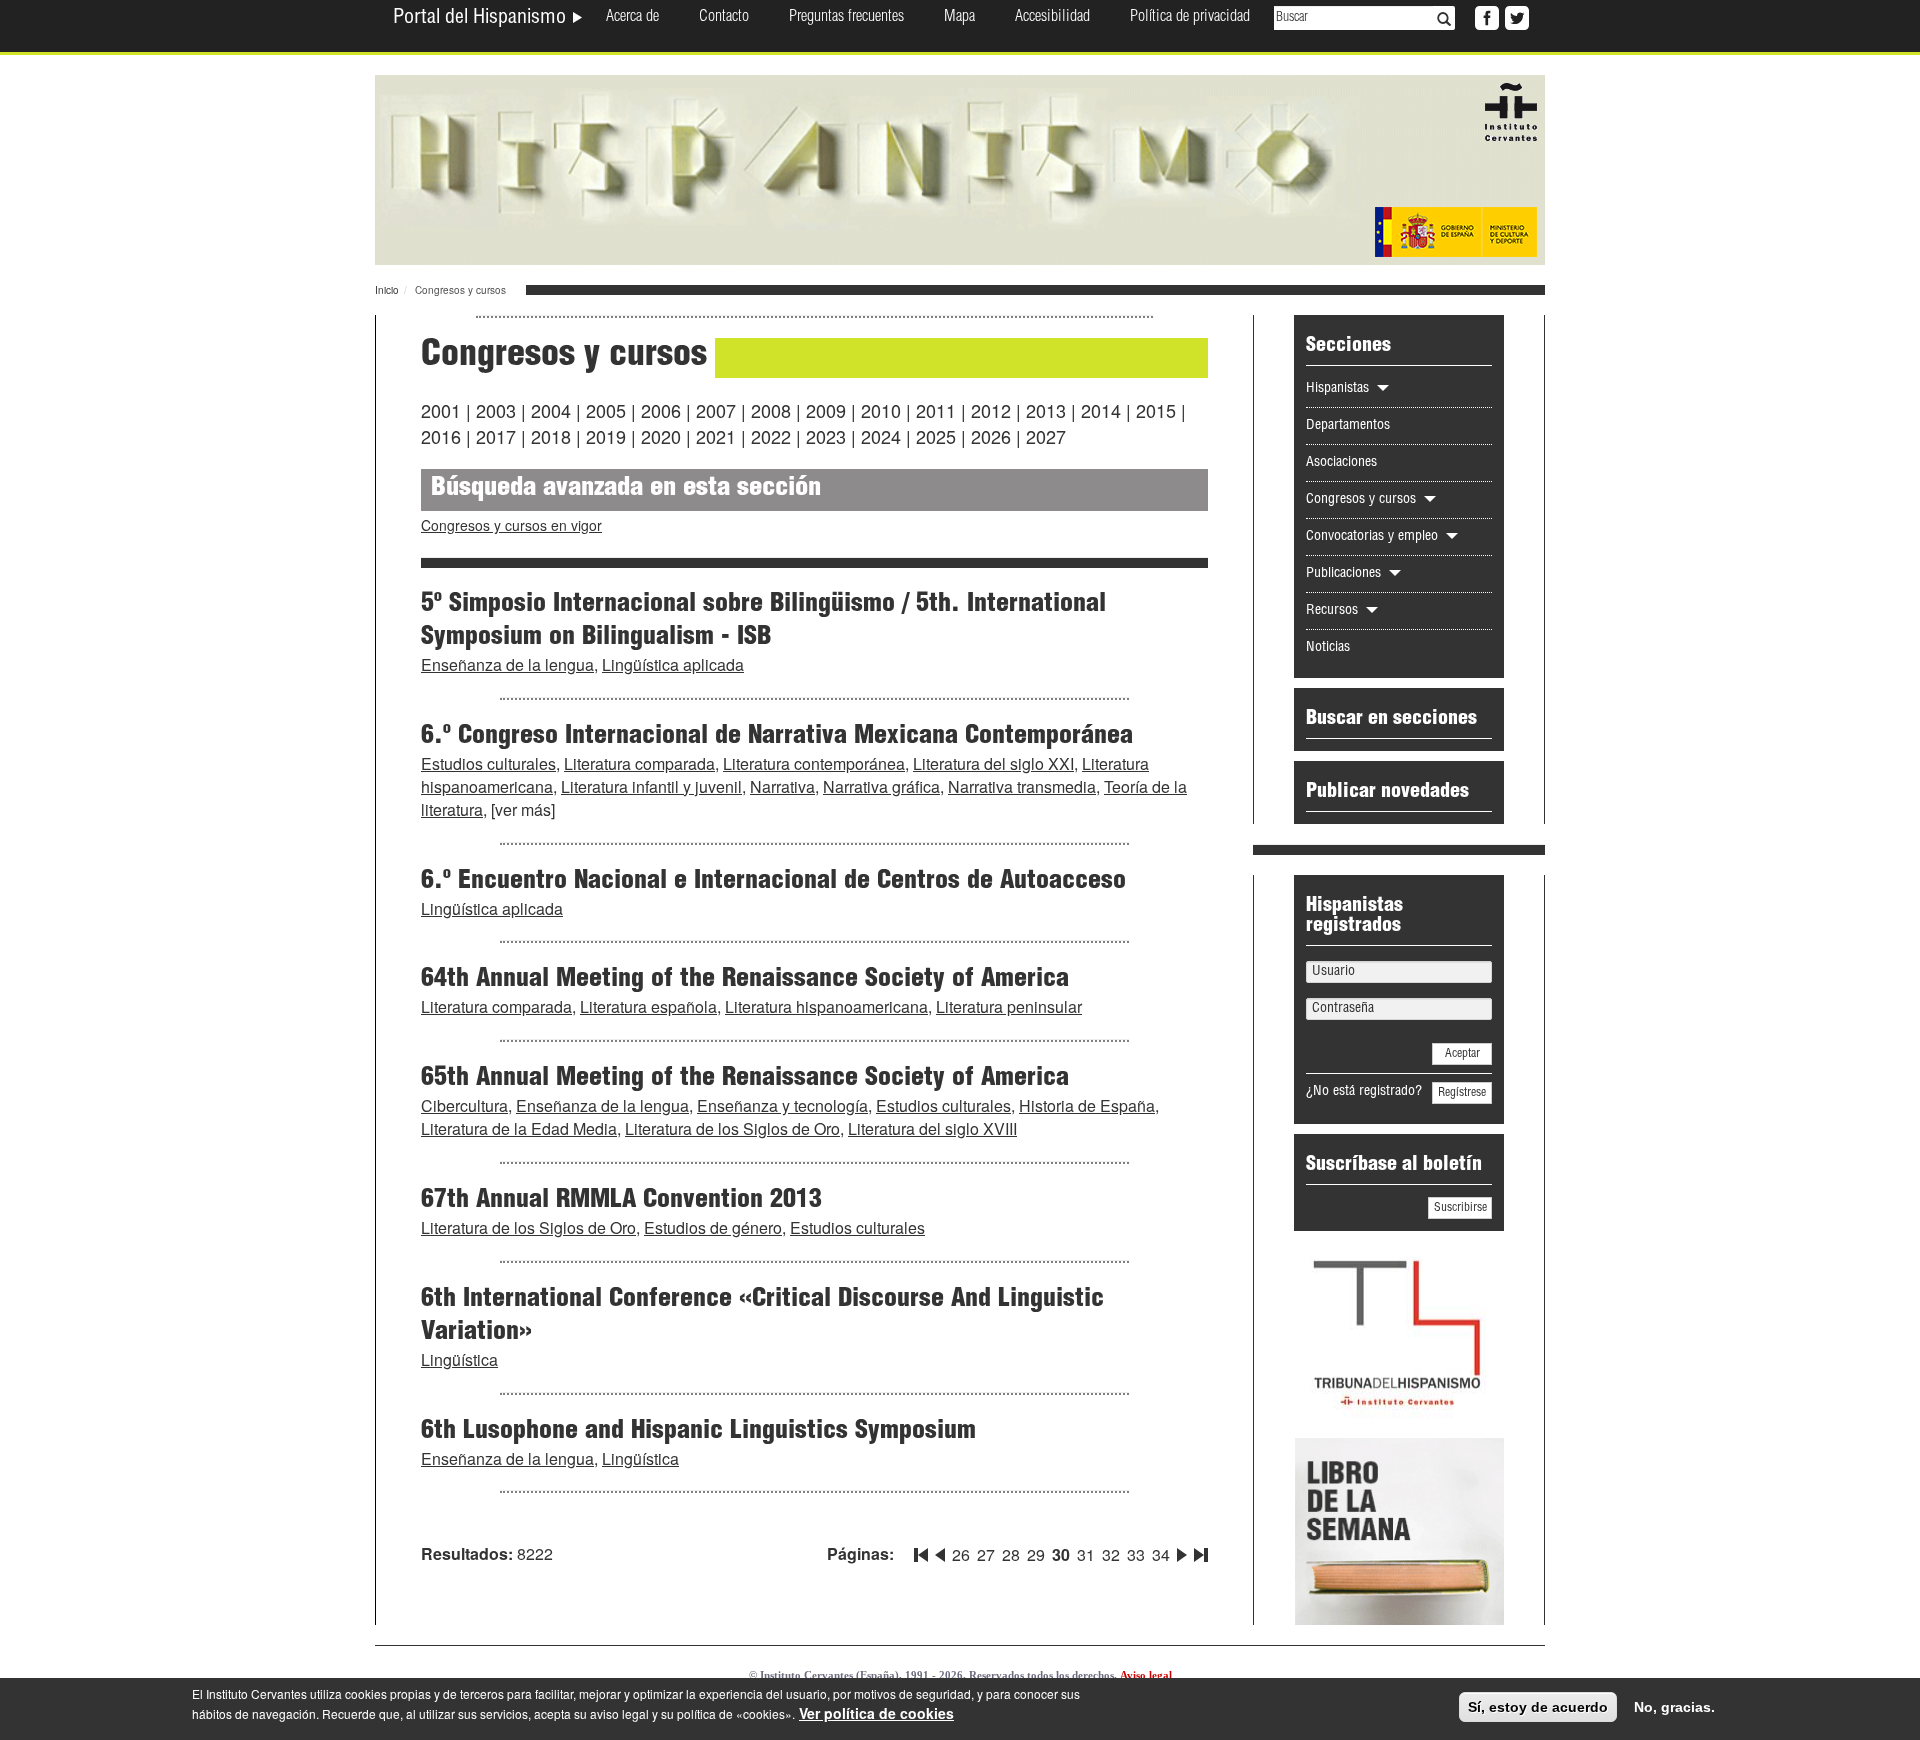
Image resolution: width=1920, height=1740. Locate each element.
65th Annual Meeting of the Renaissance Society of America (745, 1079)
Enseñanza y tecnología (782, 1105)
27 (986, 1554)
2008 (771, 410)
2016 (441, 436)
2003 (496, 410)
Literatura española (648, 1006)
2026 (991, 436)
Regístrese (1462, 1093)
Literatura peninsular (1009, 1006)
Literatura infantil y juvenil (651, 786)
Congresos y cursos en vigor (511, 525)
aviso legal (619, 1713)
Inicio (387, 290)
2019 (606, 436)
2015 (1156, 410)
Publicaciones (1345, 574)
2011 (936, 410)
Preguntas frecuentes (846, 18)
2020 (661, 436)
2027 (1046, 436)
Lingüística (459, 1359)
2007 (716, 410)
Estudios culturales (488, 763)
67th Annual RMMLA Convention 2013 (621, 1201)
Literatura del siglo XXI (993, 763)
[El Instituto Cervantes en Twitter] (1515, 16)
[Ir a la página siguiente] (1182, 1551)
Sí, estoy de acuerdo (1538, 1707)
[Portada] (960, 168)
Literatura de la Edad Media (519, 1128)
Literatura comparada (639, 763)
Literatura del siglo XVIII (932, 1128)
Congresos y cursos (1363, 500)
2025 (936, 436)
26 (961, 1554)
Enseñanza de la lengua (507, 664)
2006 (661, 410)
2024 (881, 436)
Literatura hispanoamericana (826, 1006)
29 (1036, 1554)
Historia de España (1087, 1105)
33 (1136, 1554)
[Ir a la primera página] (923, 1551)
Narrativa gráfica (881, 786)
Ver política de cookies (876, 1713)
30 (1061, 1554)
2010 (881, 410)
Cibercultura (464, 1105)
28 (1011, 1554)
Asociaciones (1341, 463)
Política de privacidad (1190, 18)
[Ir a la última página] (1199, 1551)
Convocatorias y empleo (1374, 537)
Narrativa (782, 786)
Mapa (959, 18)
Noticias (1328, 648)
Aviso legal (1146, 1675)
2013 (1046, 410)
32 (1111, 1554)
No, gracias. (1674, 1707)
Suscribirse (1460, 1208)
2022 (771, 436)
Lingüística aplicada (673, 664)
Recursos (1334, 611)
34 (1161, 1554)
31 (1086, 1554)
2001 (441, 410)
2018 (551, 436)
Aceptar (1462, 1054)
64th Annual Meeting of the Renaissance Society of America (745, 980)
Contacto (724, 18)
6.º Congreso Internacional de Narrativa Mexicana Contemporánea (777, 737)
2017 (496, 436)
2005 (606, 410)
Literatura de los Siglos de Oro (732, 1128)
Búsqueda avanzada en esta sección (626, 489)
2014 (1101, 410)
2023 (826, 436)
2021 (716, 436)
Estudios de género (713, 1227)
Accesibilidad (1052, 18)
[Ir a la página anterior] (940, 1551)
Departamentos (1348, 426)
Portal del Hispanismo (482, 19)
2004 (551, 410)
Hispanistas (1339, 389)
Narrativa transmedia (1022, 786)
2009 (826, 410)
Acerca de (632, 18)
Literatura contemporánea (814, 763)
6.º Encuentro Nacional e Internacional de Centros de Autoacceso (773, 882)
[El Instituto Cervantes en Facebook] (1485, 16)
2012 (991, 410)
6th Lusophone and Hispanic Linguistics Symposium (698, 1432)
